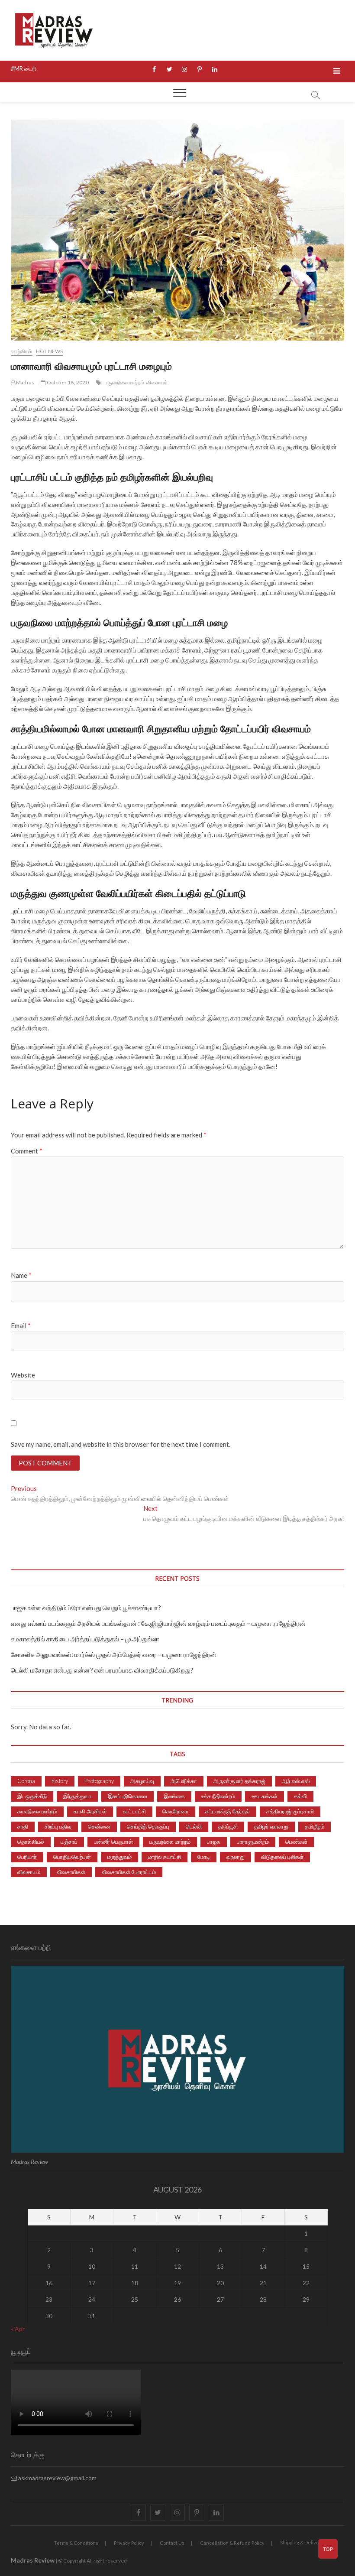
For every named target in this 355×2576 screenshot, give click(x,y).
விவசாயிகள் (71, 1872)
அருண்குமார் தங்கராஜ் (239, 1781)
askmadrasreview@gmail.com (57, 2478)
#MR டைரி (23, 68)
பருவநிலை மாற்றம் (124, 382)
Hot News (50, 351)
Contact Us (172, 2543)
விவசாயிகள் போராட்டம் (129, 1872)
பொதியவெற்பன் (72, 1857)
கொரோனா (176, 1811)
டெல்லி (194, 1826)
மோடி (204, 1857)
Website (23, 1375)
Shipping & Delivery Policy (309, 2542)
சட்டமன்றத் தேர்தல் (228, 1811)
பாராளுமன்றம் (253, 1842)
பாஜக (214, 1842)
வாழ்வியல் (22, 351)
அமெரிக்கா (184, 1781)
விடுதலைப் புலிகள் (282, 1857)
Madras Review (33, 2560)
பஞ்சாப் (69, 1842)
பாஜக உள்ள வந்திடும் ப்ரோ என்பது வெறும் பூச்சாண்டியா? (86, 1608)
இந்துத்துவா (77, 1796)
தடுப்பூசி (228, 1826)
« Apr (18, 2329)
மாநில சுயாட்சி (165, 1857)
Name (21, 1275)
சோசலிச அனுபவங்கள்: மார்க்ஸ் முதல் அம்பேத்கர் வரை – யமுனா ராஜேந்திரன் (114, 1654)
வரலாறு (236, 1857)
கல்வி (300, 1796)
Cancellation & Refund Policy (232, 2543)
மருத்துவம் (119, 1857)
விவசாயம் (157, 382)
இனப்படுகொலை (127, 1796)
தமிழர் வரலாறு (271, 1826)
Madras (25, 382)
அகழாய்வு (142, 1781)
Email (21, 1325)
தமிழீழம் (315, 1826)
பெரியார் (27, 1857)
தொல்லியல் (31, 1842)
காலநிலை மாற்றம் (37, 1811)
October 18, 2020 (67, 382)
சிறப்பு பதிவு (58, 1826)
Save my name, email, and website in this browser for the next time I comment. (121, 1444)
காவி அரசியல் (90, 1811)
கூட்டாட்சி (134, 1811)
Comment (27, 1151)
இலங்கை (174, 1796)
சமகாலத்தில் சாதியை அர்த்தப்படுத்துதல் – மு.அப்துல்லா (85, 1639)
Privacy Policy (129, 2543)
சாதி (23, 1826)
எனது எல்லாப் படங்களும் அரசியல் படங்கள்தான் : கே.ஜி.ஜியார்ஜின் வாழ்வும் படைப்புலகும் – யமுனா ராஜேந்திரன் (158, 1623)
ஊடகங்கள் (265, 1796)
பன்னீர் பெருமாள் (113, 1842)
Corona (26, 1781)
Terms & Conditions (76, 2543)
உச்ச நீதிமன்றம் (218, 1796)
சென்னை (99, 1826)
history (60, 1781)
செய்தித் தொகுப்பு (148, 1826)
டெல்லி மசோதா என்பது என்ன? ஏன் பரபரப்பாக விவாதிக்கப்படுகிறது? (102, 1670)
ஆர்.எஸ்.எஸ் (296, 1781)
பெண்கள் (296, 1842)
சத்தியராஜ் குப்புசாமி (290, 1811)
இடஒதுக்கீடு (32, 1796)
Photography (99, 1781)
